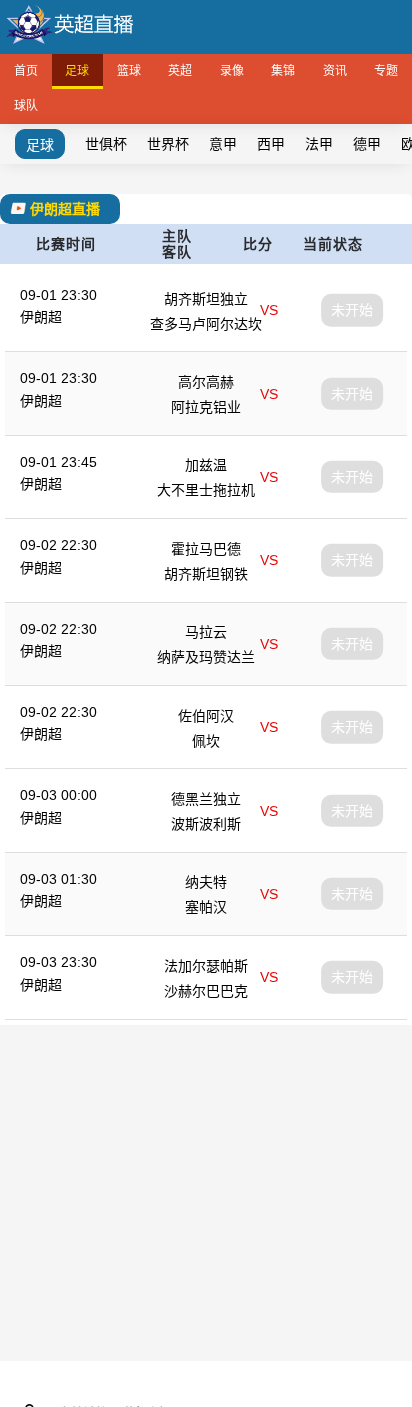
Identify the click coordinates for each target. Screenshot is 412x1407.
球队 (26, 106)
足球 (77, 71)
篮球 (129, 71)
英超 (180, 71)
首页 (26, 71)
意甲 (223, 144)
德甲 (367, 144)
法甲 (319, 144)
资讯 (335, 71)
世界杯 (168, 144)
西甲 (271, 144)
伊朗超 (41, 317)
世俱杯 (106, 144)
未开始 (352, 310)
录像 (232, 71)
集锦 (283, 71)
